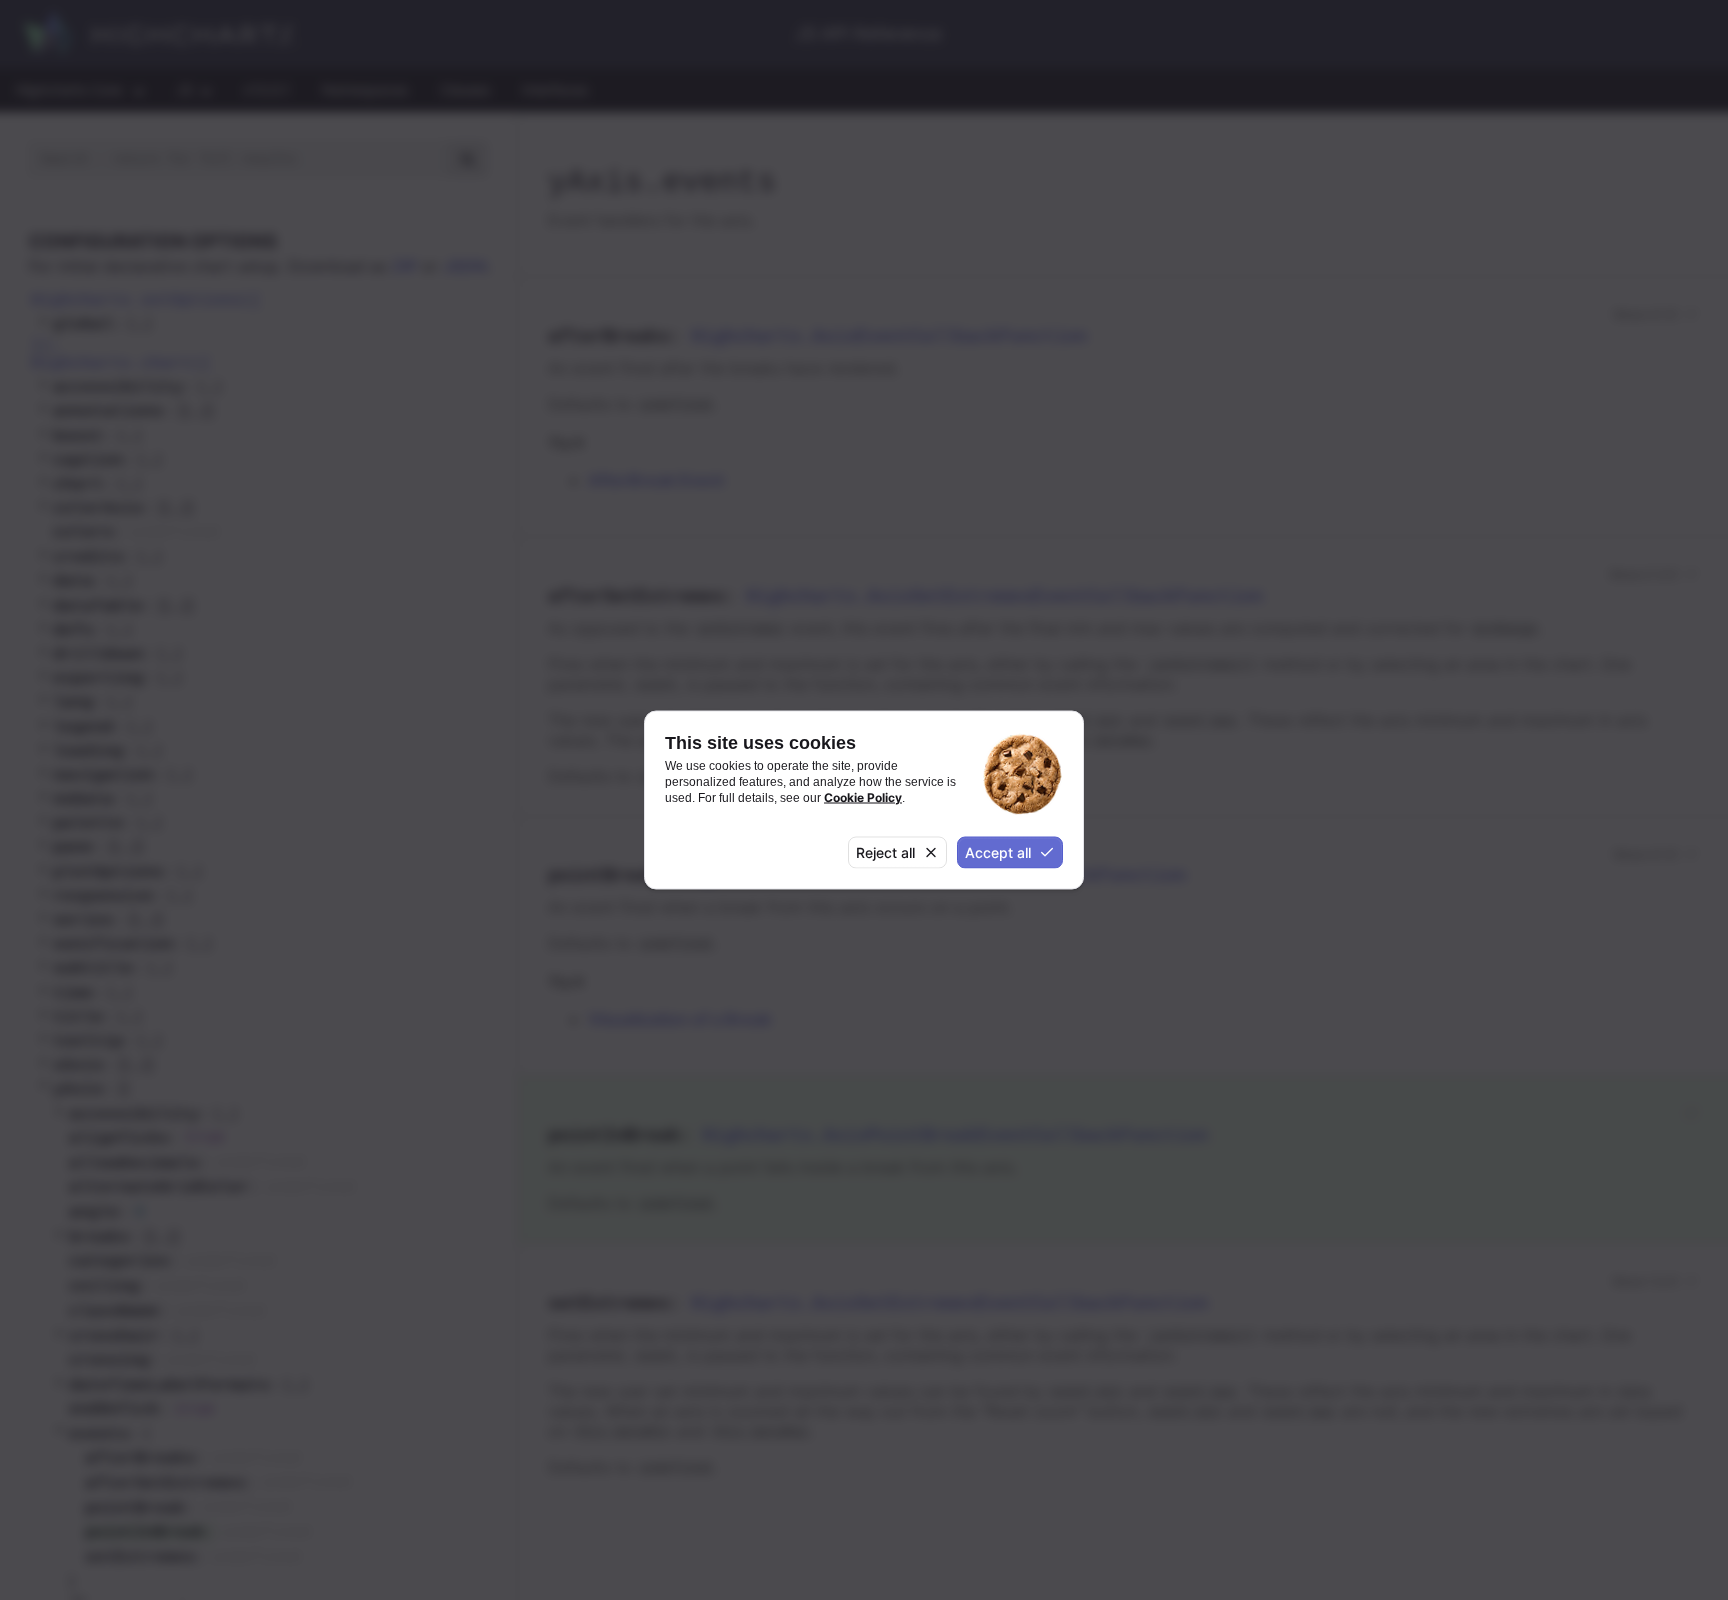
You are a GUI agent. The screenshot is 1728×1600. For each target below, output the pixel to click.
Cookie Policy (863, 797)
